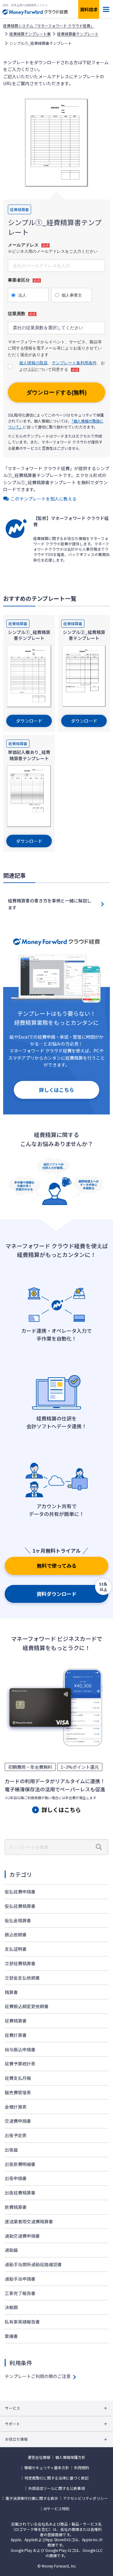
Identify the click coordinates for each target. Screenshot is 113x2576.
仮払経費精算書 (20, 1906)
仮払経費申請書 (20, 1892)
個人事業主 (72, 295)
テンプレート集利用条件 (74, 363)
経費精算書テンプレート (78, 34)
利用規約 (82, 2468)
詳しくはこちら (56, 1090)
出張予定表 (16, 2135)
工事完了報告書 (20, 2293)
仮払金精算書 (18, 1920)
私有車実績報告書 (22, 2322)
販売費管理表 (18, 2092)
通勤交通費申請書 (22, 2236)
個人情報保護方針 (70, 2457)
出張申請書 (16, 2178)
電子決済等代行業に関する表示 (32, 2498)
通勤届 (11, 2250)
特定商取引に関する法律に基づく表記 (56, 2478)
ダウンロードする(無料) (56, 392)
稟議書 (11, 2336)
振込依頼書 (16, 1935)
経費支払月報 (18, 2078)
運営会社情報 (39, 2457)
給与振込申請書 (20, 2049)
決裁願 (11, 2307)
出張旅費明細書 (20, 2164)
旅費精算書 (16, 2207)
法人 (22, 295)
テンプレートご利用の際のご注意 (38, 2376)
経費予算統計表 (20, 2064)
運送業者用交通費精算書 (29, 2221)
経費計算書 (16, 2035)
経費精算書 (16, 2021)
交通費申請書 (18, 2121)
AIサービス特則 (56, 2509)
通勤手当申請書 (20, 2279)
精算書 (11, 1992)
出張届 (11, 2150)
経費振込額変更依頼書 (27, 2006)
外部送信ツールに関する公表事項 (56, 2488)
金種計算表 (16, 2107)
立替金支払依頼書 (22, 1978)
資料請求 (89, 9)
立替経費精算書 (20, 1963)
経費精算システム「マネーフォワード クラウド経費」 (49, 26)
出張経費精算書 (20, 2193)
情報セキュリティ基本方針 (47, 2468)
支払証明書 (16, 1949)
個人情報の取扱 (33, 363)
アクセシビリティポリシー (85, 2498)
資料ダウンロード (56, 1594)
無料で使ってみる (57, 1566)
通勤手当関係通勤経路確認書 (33, 2264)
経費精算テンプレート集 (30, 34)
